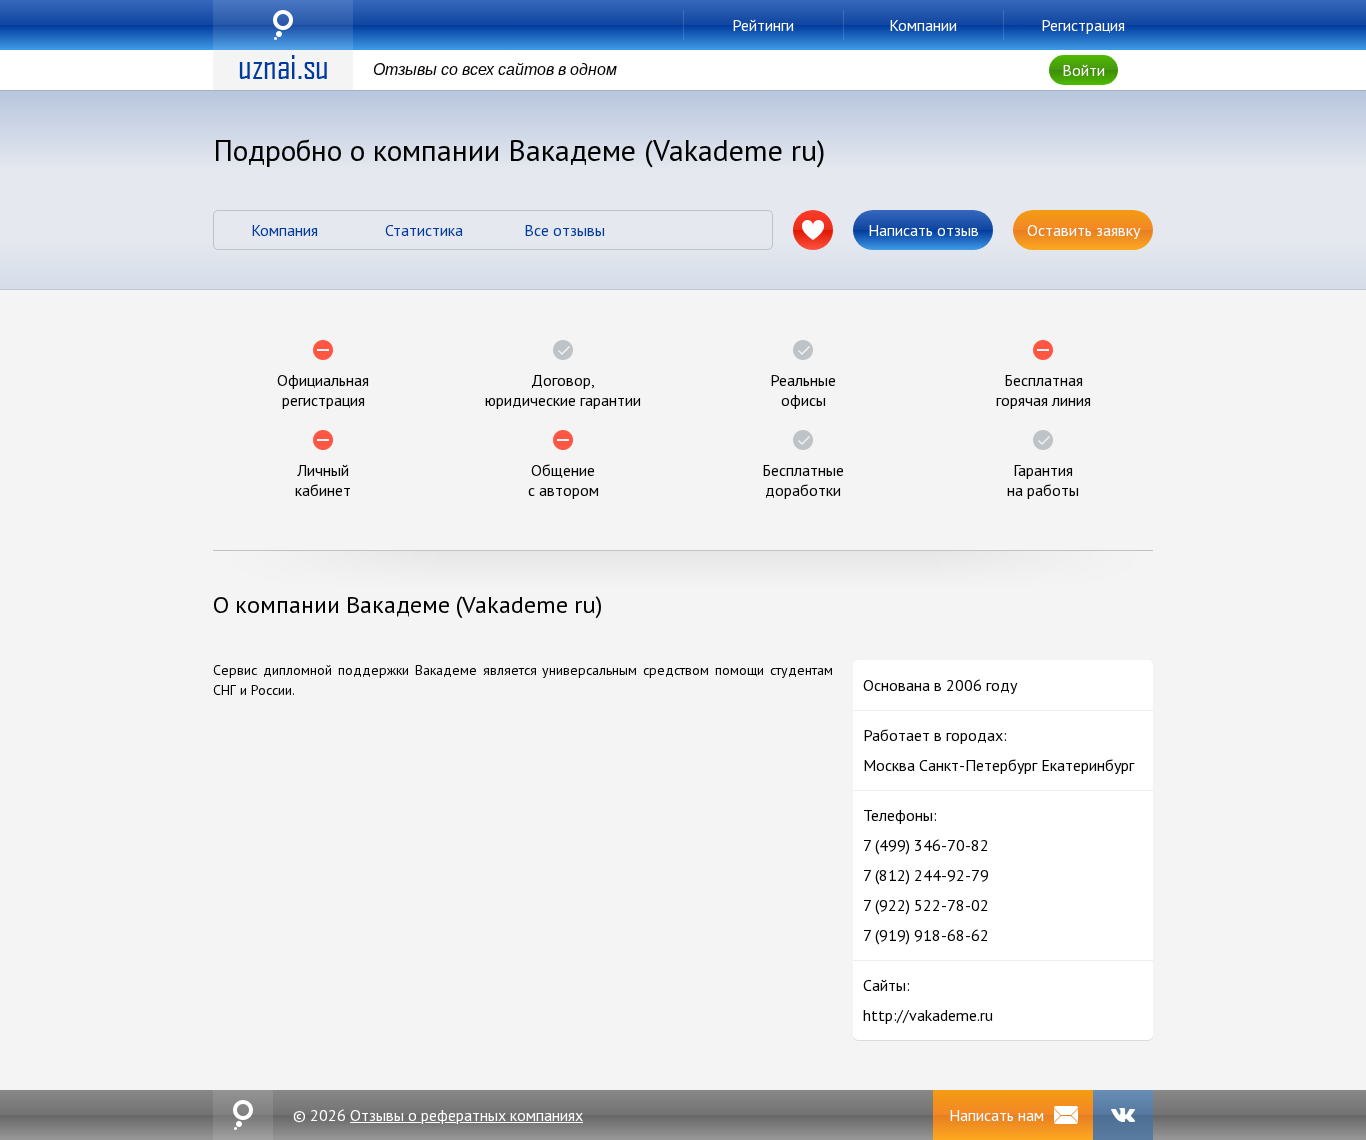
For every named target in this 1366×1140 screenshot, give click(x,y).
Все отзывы (564, 230)
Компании (923, 25)
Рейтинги (763, 25)
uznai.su (283, 25)
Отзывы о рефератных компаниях (466, 1115)
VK (1123, 1115)
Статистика (424, 230)
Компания (284, 230)
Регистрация (1083, 25)
